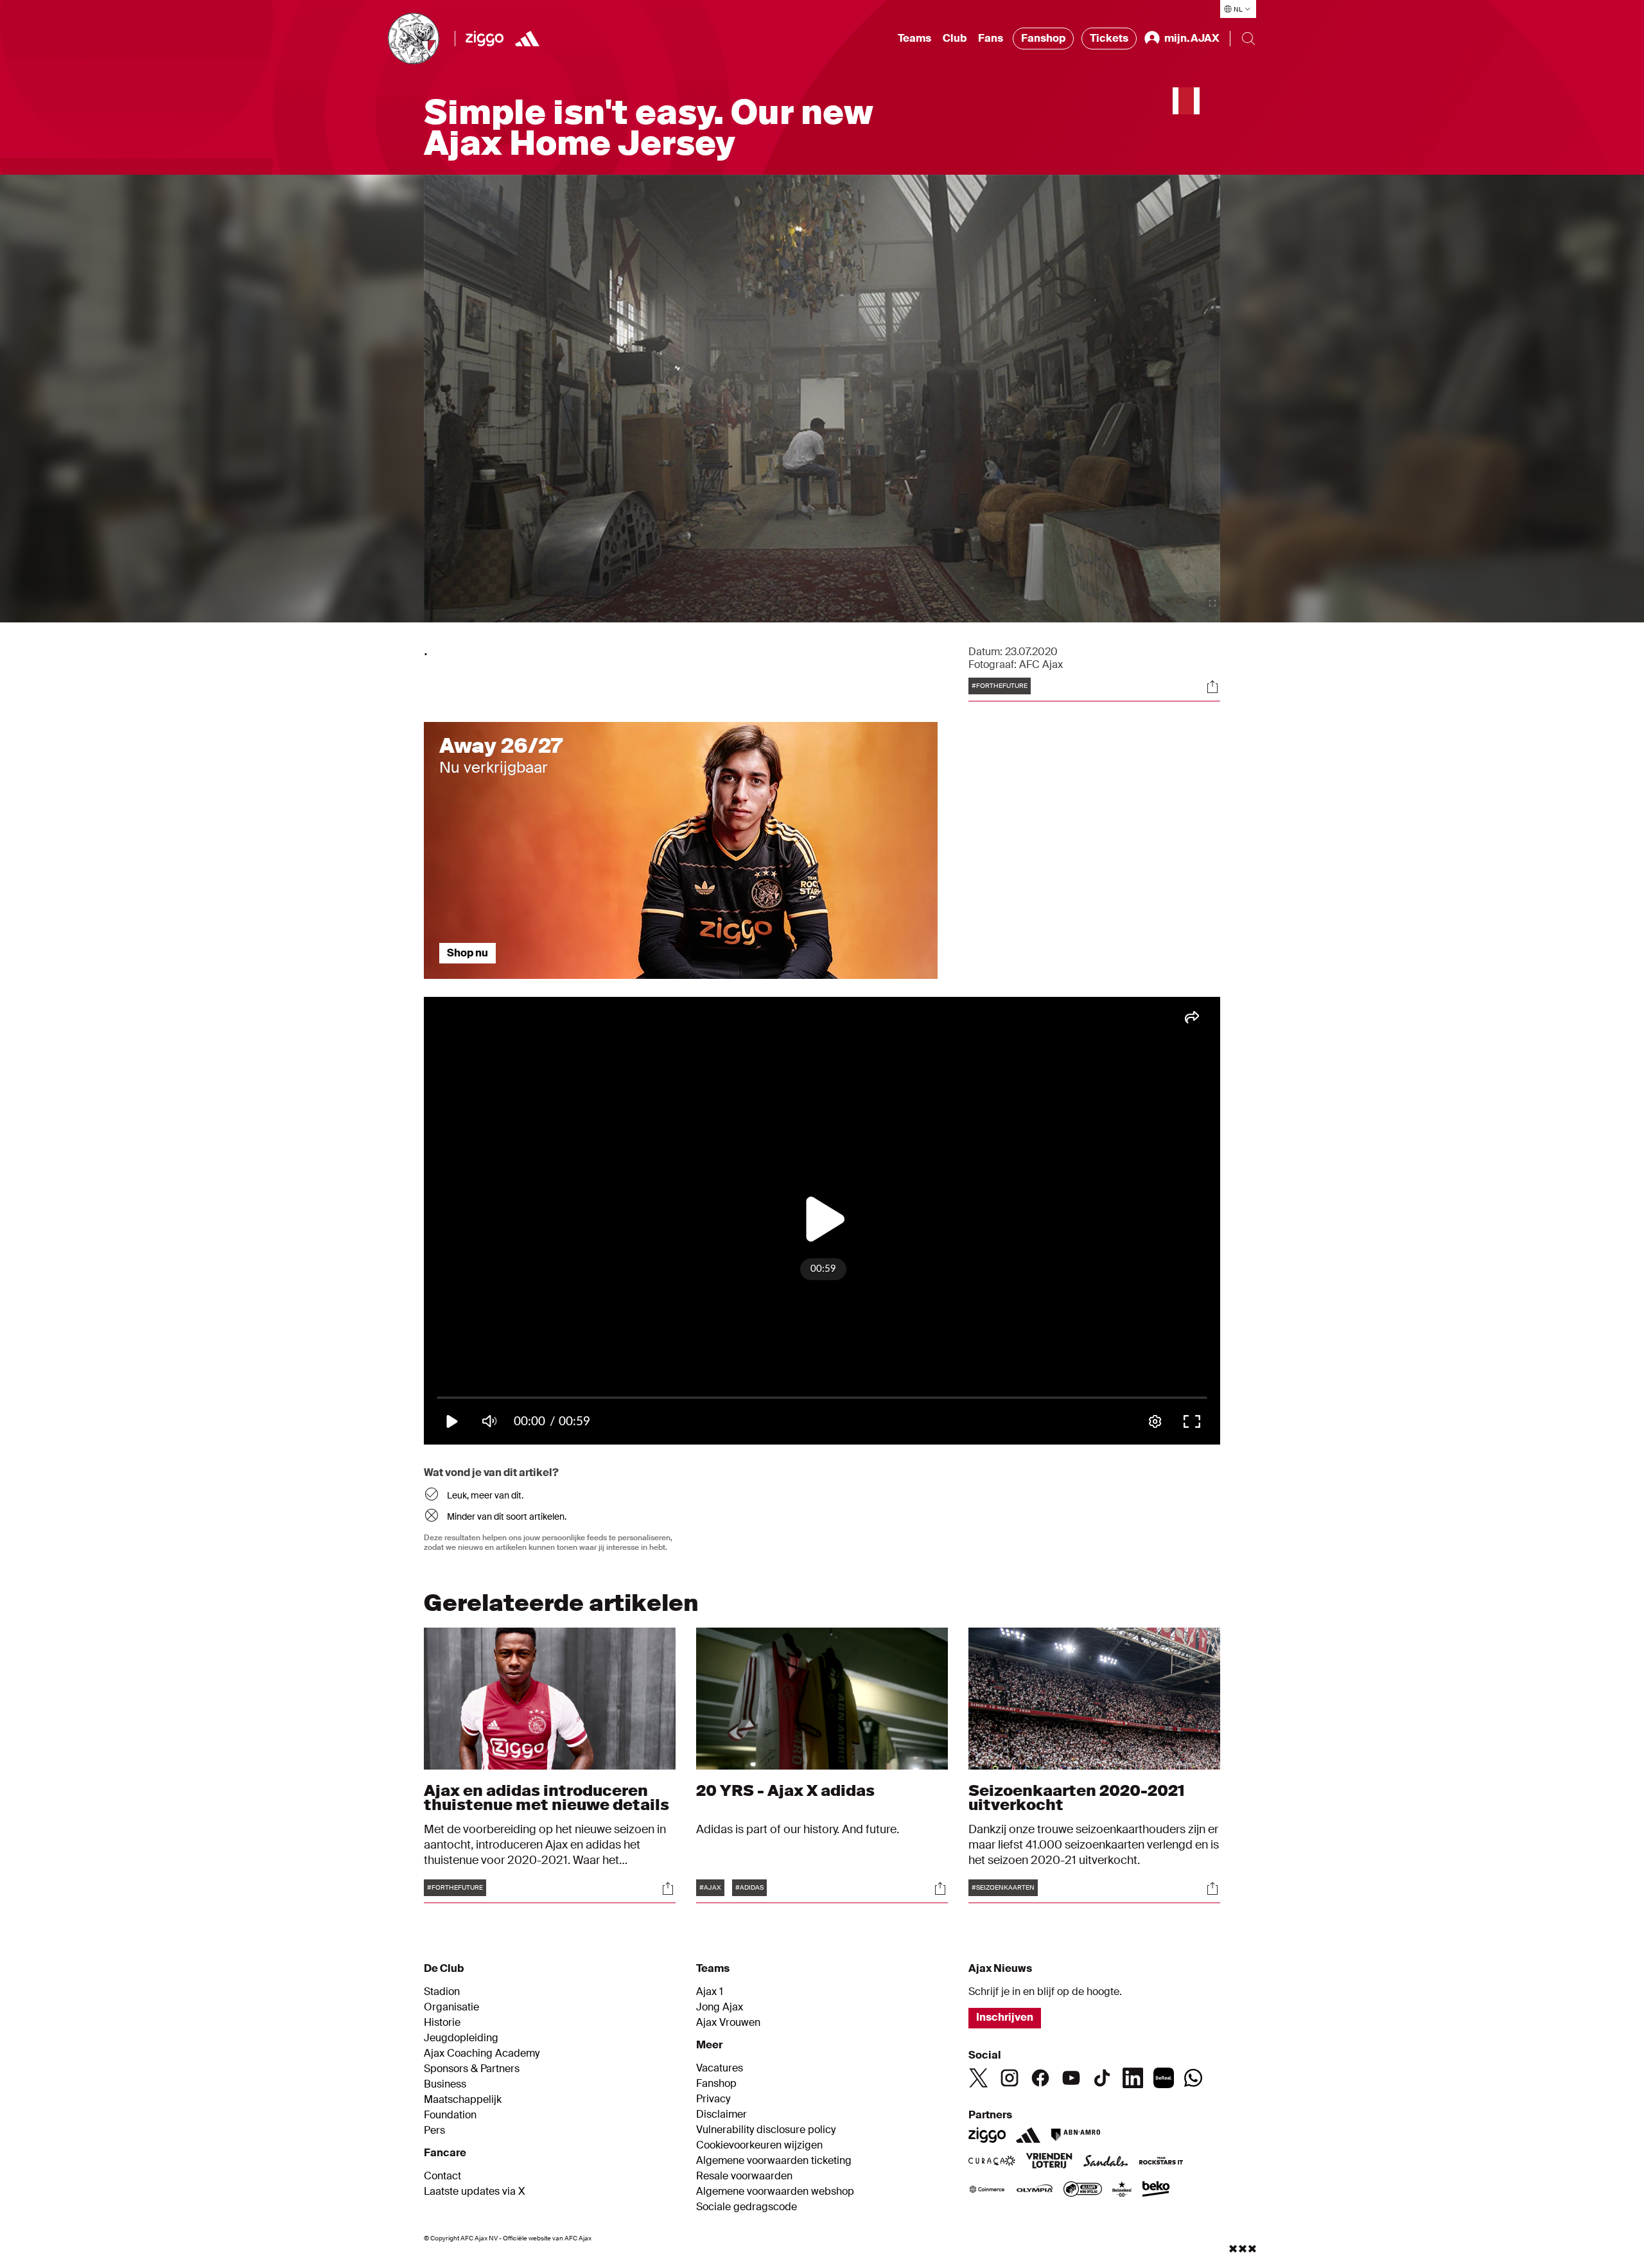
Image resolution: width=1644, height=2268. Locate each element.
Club (955, 38)
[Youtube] (1071, 2078)
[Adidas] (1028, 2135)
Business (445, 2084)
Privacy (713, 2099)
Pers (434, 2131)
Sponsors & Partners (472, 2069)
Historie (442, 2023)
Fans (991, 38)
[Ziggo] (485, 39)
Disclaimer (721, 2114)
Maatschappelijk (463, 2100)
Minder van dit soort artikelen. (507, 1516)
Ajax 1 (710, 1992)
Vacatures (720, 2068)
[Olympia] (1035, 2190)
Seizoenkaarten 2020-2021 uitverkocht (1077, 1798)
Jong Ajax (720, 2007)
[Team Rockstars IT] (1161, 2162)
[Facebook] (1040, 2078)
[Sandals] (1106, 2162)
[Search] (1248, 39)
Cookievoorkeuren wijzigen (759, 2145)
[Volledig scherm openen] (1212, 603)
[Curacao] (992, 2162)
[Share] (1212, 687)
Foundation (450, 2115)
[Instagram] (1010, 2078)
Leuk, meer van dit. (485, 1495)
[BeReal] (1164, 2078)
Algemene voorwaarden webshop (775, 2192)
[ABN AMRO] (1075, 2135)
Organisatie (451, 2007)
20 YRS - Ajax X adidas (785, 1790)
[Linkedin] (1133, 2078)
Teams (914, 38)
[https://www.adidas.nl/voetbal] (527, 39)
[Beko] (1156, 2190)
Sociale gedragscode (747, 2207)
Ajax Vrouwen (728, 2023)
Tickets (1109, 38)
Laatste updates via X (475, 2192)
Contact (442, 2176)
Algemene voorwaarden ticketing (774, 2161)
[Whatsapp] (1193, 2078)
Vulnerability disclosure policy (766, 2130)
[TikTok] (1102, 2078)
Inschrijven (1005, 2017)
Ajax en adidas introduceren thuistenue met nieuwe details (547, 1798)
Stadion (442, 1992)
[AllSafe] (1083, 2190)
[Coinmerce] (987, 2190)
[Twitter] (979, 2078)
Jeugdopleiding (461, 2038)
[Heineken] (1122, 2190)
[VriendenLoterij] (1049, 2162)
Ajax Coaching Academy (482, 2053)
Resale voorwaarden (744, 2176)
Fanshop (1043, 38)
